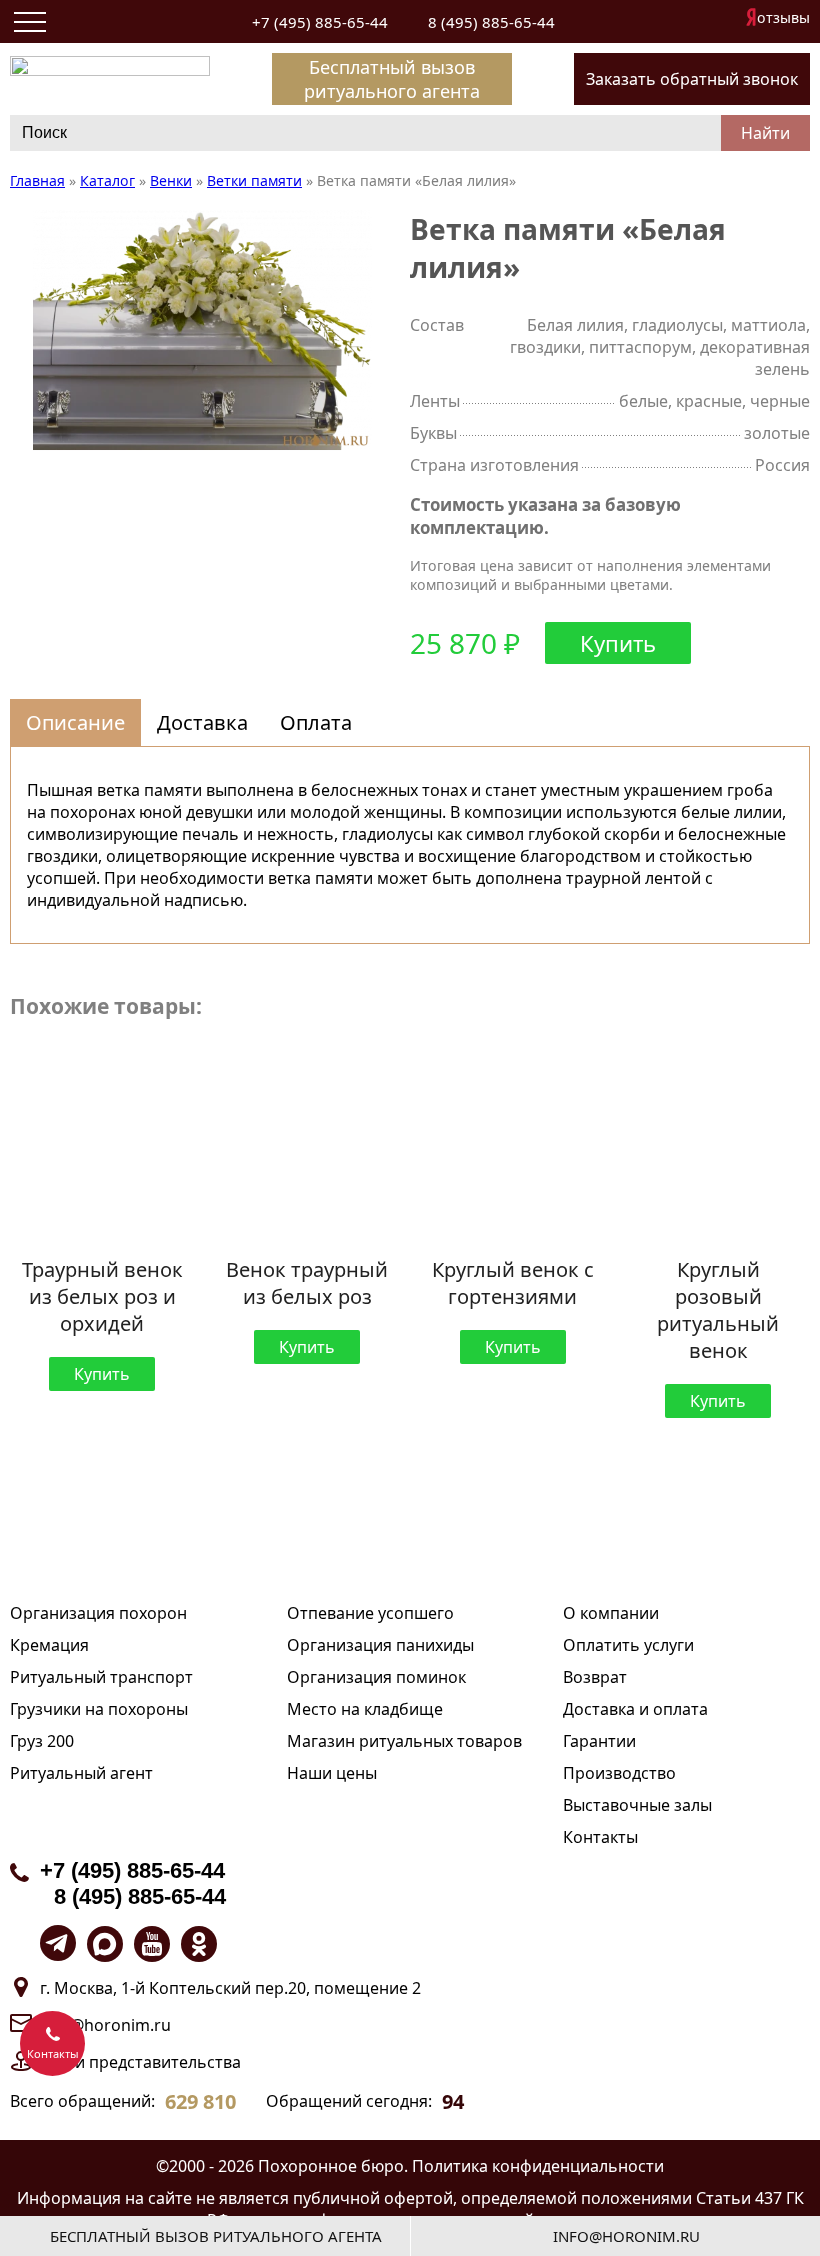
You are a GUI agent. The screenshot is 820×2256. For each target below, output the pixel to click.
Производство (619, 1773)
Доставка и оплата (635, 1709)
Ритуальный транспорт (101, 1677)
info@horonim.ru (105, 2025)
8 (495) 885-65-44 (491, 22)
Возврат (595, 1677)
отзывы (783, 17)
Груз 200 (42, 1741)
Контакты (600, 1837)
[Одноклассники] (199, 1944)
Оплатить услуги (628, 1645)
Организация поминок (376, 1677)
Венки (171, 180)
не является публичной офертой (324, 2198)
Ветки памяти (254, 180)
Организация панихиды (380, 1645)
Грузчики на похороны (99, 1709)
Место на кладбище (365, 1709)
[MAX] (105, 1944)
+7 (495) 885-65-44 (320, 22)
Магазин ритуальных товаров (404, 1741)
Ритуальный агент (81, 1773)
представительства (165, 2062)
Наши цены (332, 1773)
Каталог (107, 180)
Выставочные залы (637, 1805)
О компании (611, 1613)
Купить (618, 643)
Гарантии (599, 1741)
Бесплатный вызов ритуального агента (392, 79)
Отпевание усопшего (370, 1613)
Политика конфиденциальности (538, 2166)
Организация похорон (98, 1613)
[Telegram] (58, 1943)
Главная (37, 180)
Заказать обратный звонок (692, 79)
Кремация (49, 1645)
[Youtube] (152, 1944)
